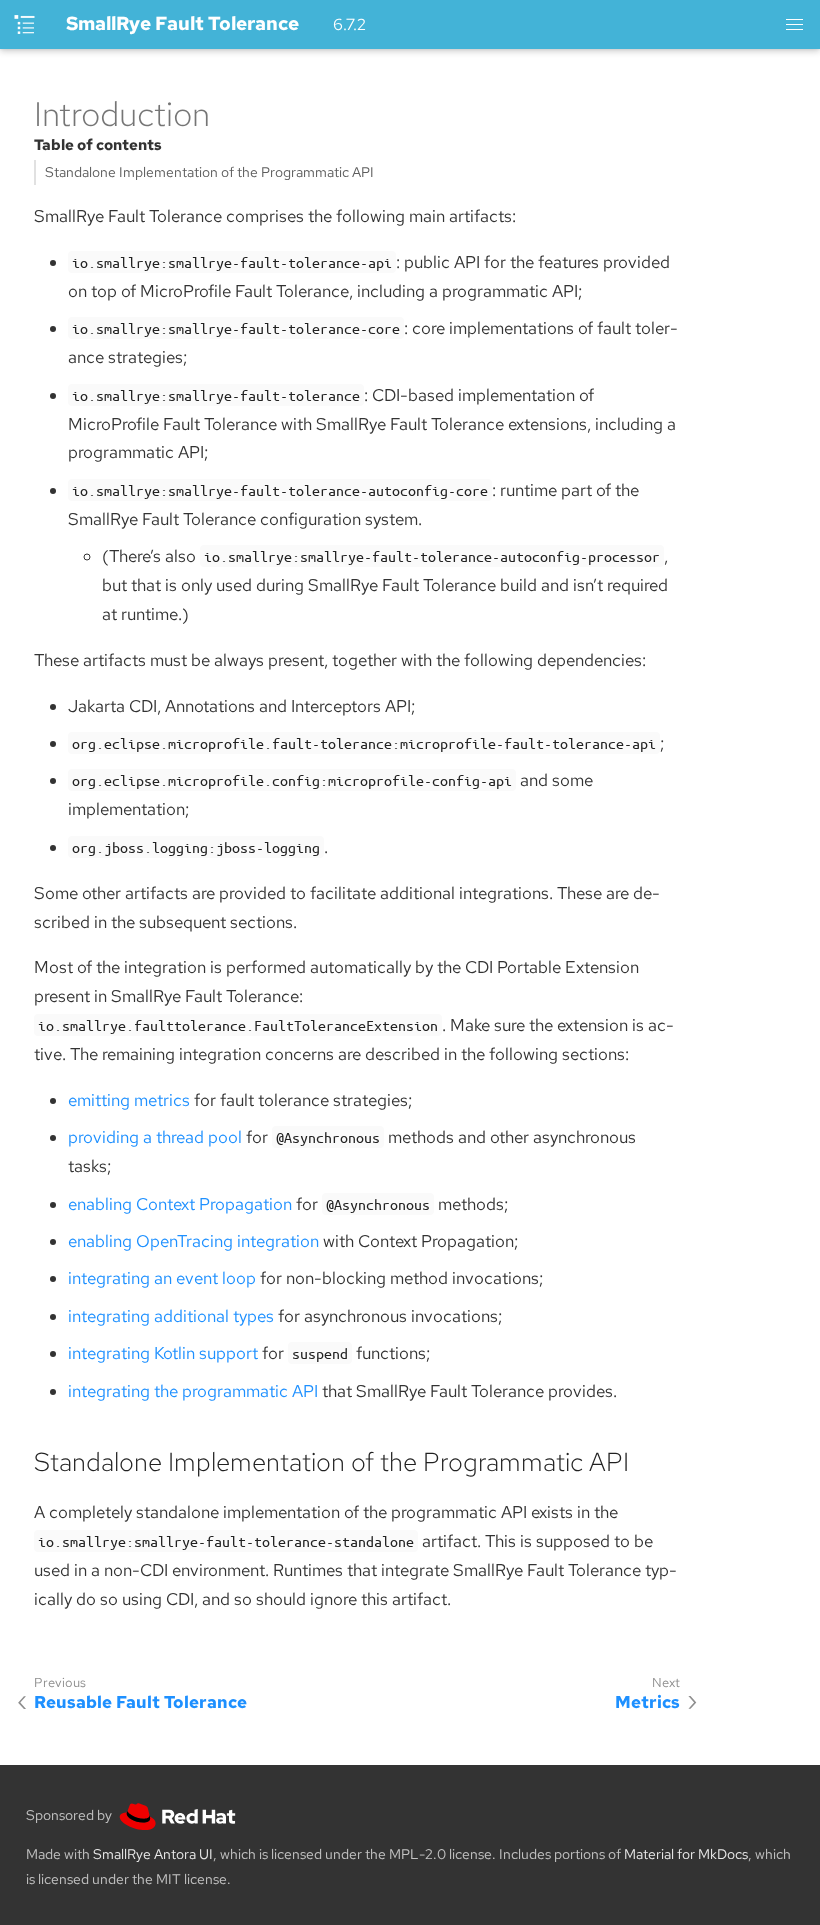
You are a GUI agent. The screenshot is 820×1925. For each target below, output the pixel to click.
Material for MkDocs (686, 1854)
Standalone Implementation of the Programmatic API (209, 172)
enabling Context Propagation (180, 1204)
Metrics (647, 1702)
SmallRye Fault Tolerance (182, 23)
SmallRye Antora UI (153, 1854)
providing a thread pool (155, 1137)
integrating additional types (171, 1316)
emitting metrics (129, 1100)
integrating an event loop (162, 1278)
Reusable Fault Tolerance (140, 1702)
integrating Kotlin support (163, 1353)
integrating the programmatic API (193, 1391)
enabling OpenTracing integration (193, 1241)
